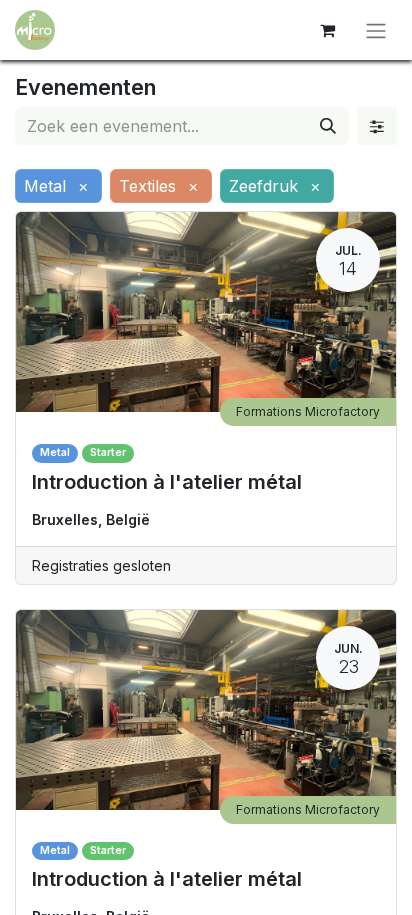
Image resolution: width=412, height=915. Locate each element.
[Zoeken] (328, 126)
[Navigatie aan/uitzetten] (376, 30)
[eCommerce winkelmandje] (327, 30)
